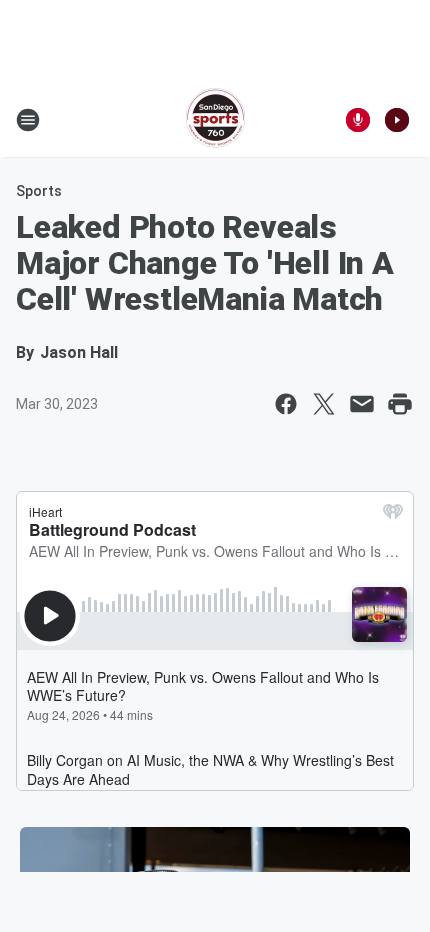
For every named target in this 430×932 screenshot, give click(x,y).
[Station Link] (215, 120)
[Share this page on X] (324, 404)
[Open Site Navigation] (28, 120)
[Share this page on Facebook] (286, 404)
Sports (39, 191)
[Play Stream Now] (397, 120)
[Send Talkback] (358, 120)
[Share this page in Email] (362, 404)
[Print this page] (400, 404)
